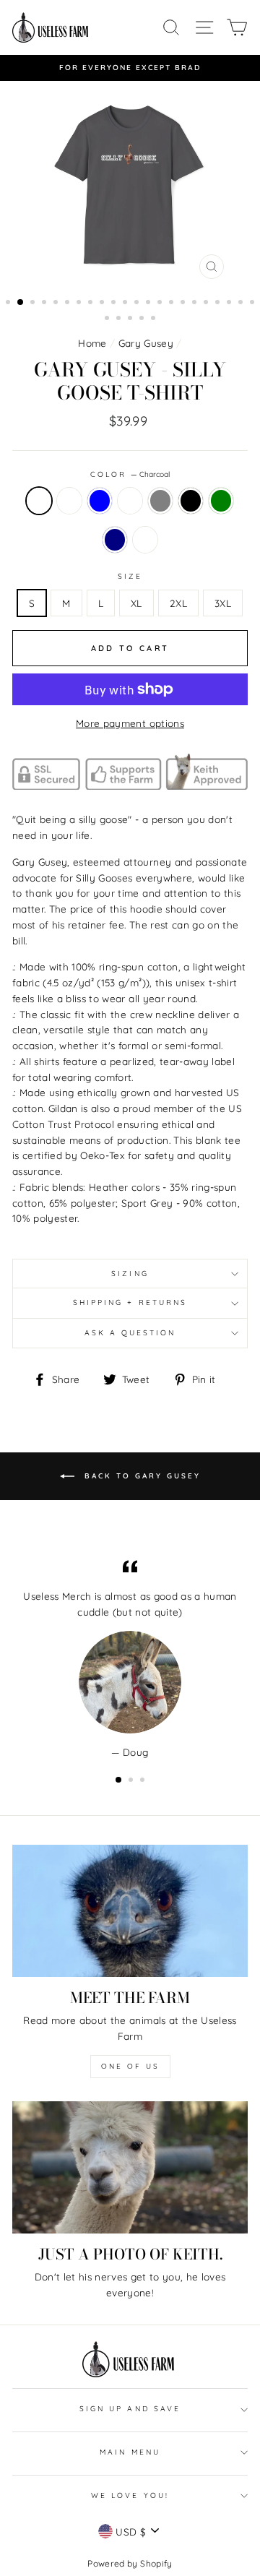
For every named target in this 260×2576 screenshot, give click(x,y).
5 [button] (57, 303)
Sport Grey (160, 501)
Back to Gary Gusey (140, 1475)
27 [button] (155, 319)
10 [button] (115, 303)
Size (130, 576)
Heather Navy (115, 540)
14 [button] (161, 303)
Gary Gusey (146, 343)
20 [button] (230, 303)
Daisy (69, 501)
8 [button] (92, 303)
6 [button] (69, 303)
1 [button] (9, 303)
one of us (130, 2066)
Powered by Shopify (130, 2563)
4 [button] (45, 303)
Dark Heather (145, 540)
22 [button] (253, 303)
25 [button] (131, 319)
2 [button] (21, 303)
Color (130, 474)
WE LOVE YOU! (130, 2495)
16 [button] (184, 303)
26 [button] (143, 319)
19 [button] (219, 303)
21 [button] (242, 303)
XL (136, 603)
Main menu (130, 2452)
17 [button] (196, 303)
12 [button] (138, 303)
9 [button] (103, 303)
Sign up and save (130, 2409)
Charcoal (39, 501)
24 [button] (120, 319)
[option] (130, 68)
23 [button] (108, 319)
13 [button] (149, 303)
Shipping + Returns (130, 1302)
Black (191, 501)
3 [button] (34, 303)
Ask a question (130, 1333)
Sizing (130, 1274)
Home (92, 343)
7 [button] (80, 303)
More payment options (130, 723)
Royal (130, 501)
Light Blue (100, 501)
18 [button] (207, 303)
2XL (178, 603)
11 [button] (126, 303)
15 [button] (173, 303)
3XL (223, 603)
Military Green (221, 501)
